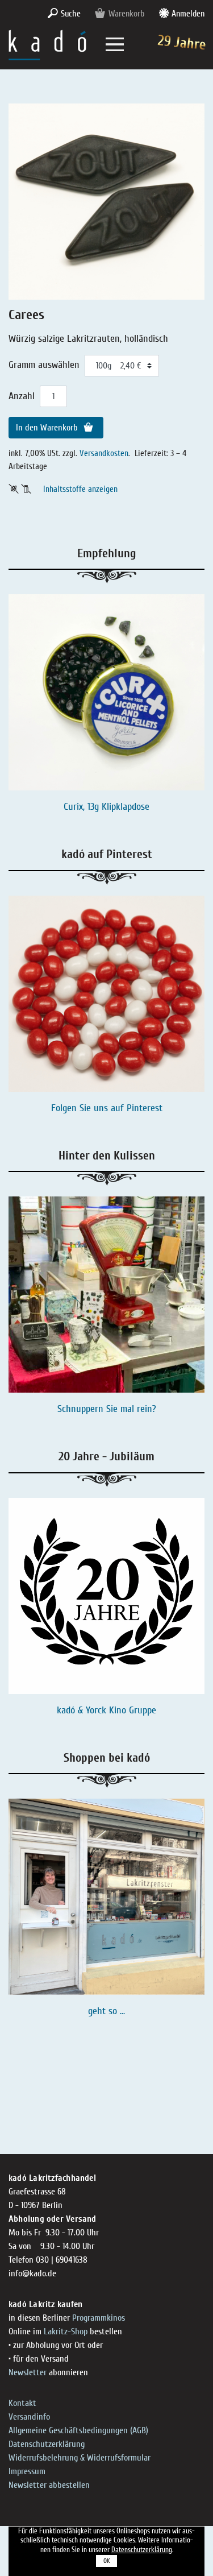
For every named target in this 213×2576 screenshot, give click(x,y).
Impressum (27, 2471)
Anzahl (22, 396)
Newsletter (28, 2372)
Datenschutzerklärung (47, 2444)
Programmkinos (99, 2318)
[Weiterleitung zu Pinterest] (106, 994)
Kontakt (22, 2403)
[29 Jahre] (47, 44)
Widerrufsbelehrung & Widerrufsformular (80, 2458)
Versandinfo (29, 2417)
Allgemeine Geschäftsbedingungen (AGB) (78, 2430)
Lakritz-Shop (66, 2331)
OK (107, 2561)
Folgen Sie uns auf (89, 1108)
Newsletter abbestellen (49, 2485)
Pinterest (145, 1108)
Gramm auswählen (44, 365)
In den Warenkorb (48, 428)
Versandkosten (104, 453)
